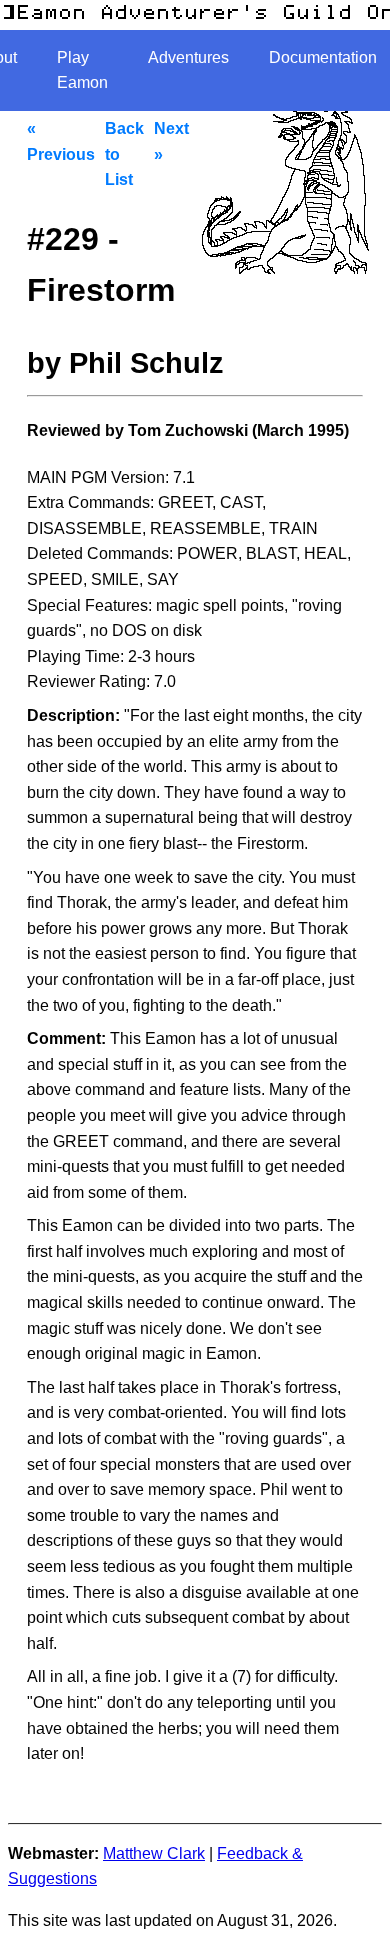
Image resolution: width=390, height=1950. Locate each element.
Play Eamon (82, 70)
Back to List (124, 154)
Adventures (188, 57)
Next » (171, 141)
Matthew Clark (154, 1853)
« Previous (61, 141)
